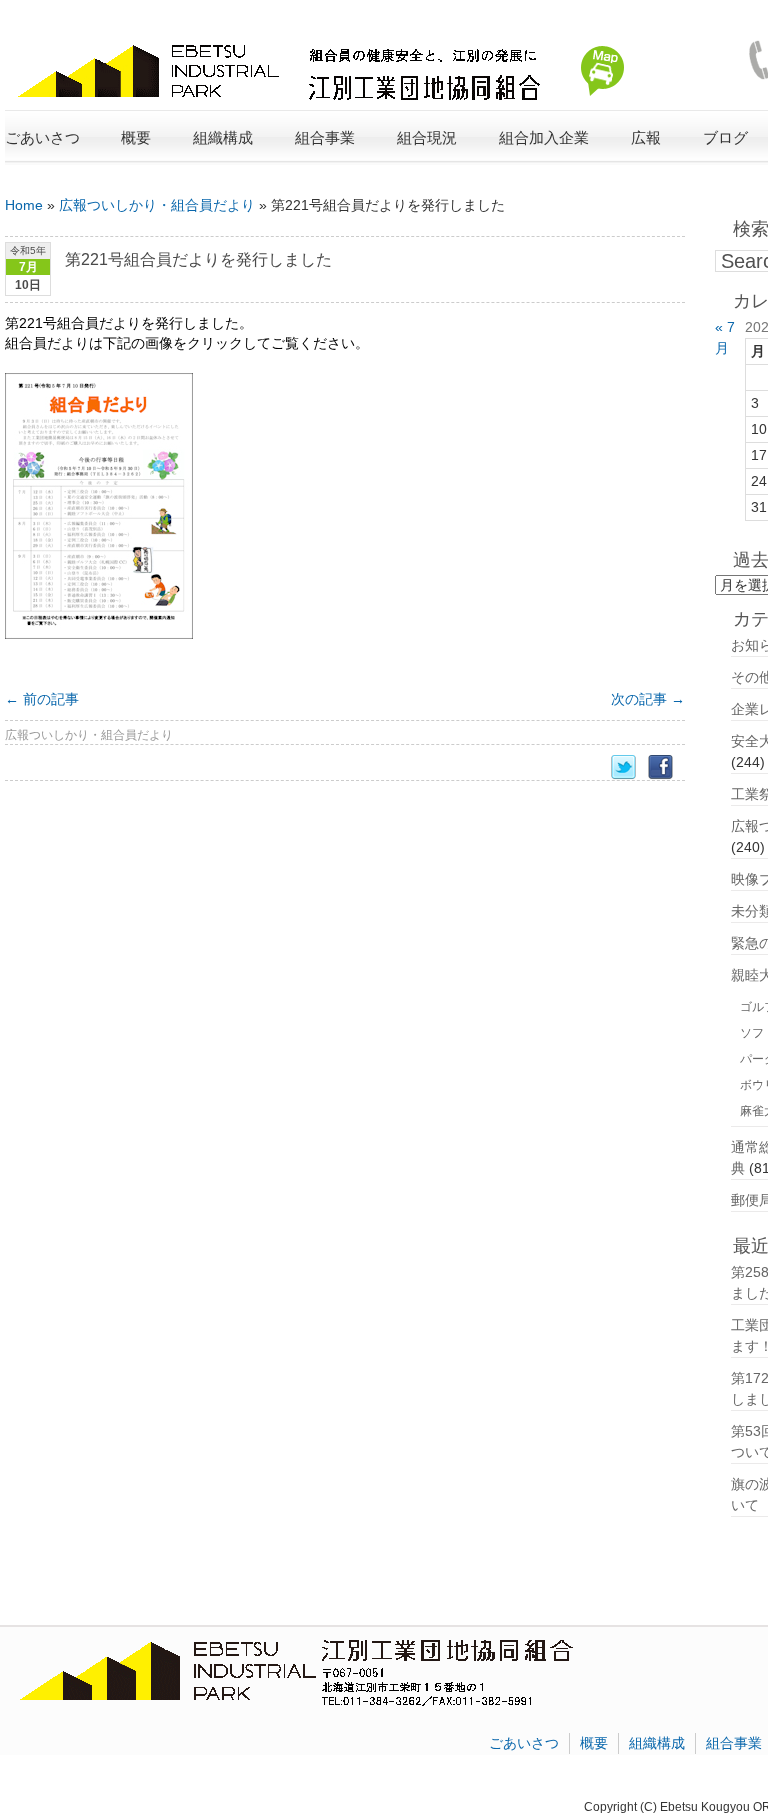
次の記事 (648, 699)
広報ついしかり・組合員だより (157, 205)
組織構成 (657, 1743)
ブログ (725, 137)
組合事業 (734, 1743)
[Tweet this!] (629, 767)
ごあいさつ (42, 137)
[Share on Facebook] (666, 767)
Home (24, 205)
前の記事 (42, 699)
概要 (594, 1743)
